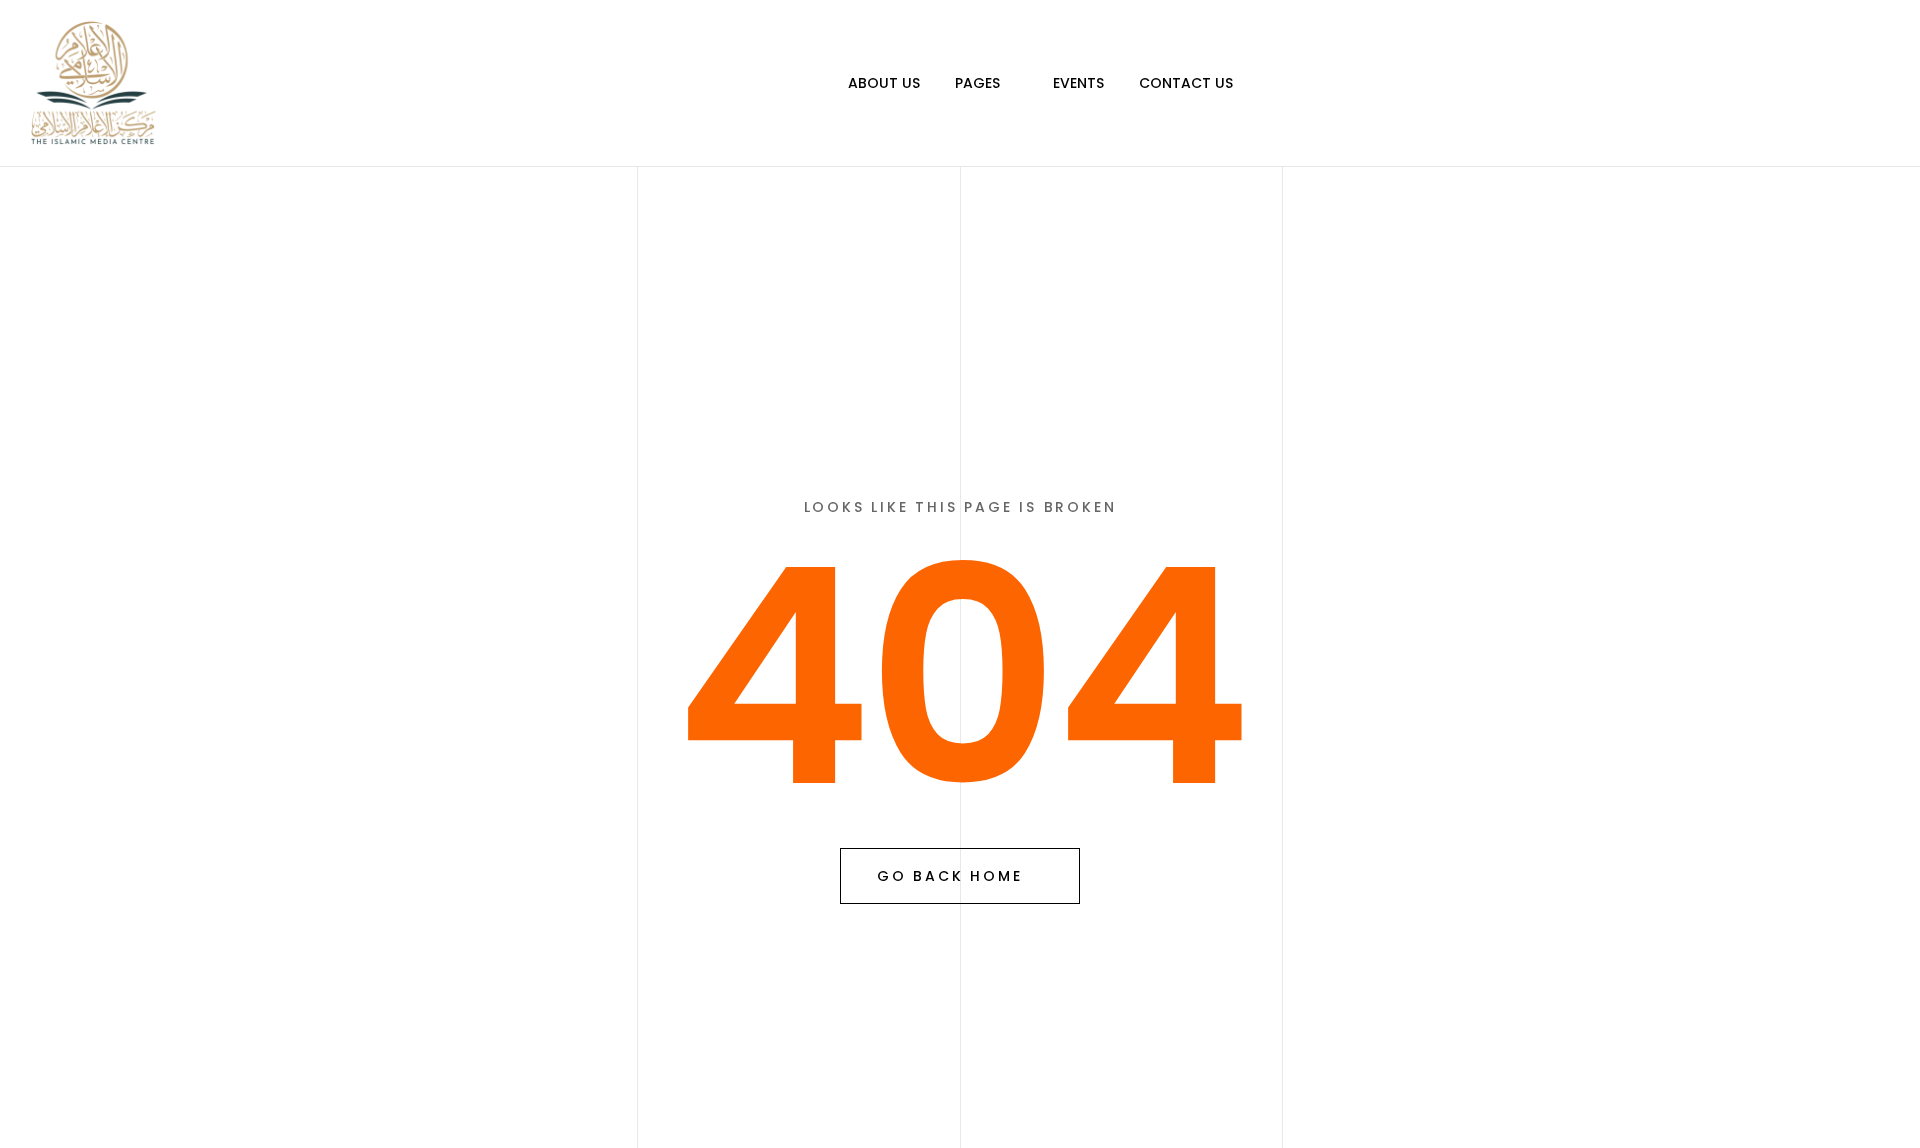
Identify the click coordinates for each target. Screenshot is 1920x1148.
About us (884, 83)
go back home (950, 876)
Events (1078, 83)
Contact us (1186, 83)
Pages (977, 83)
